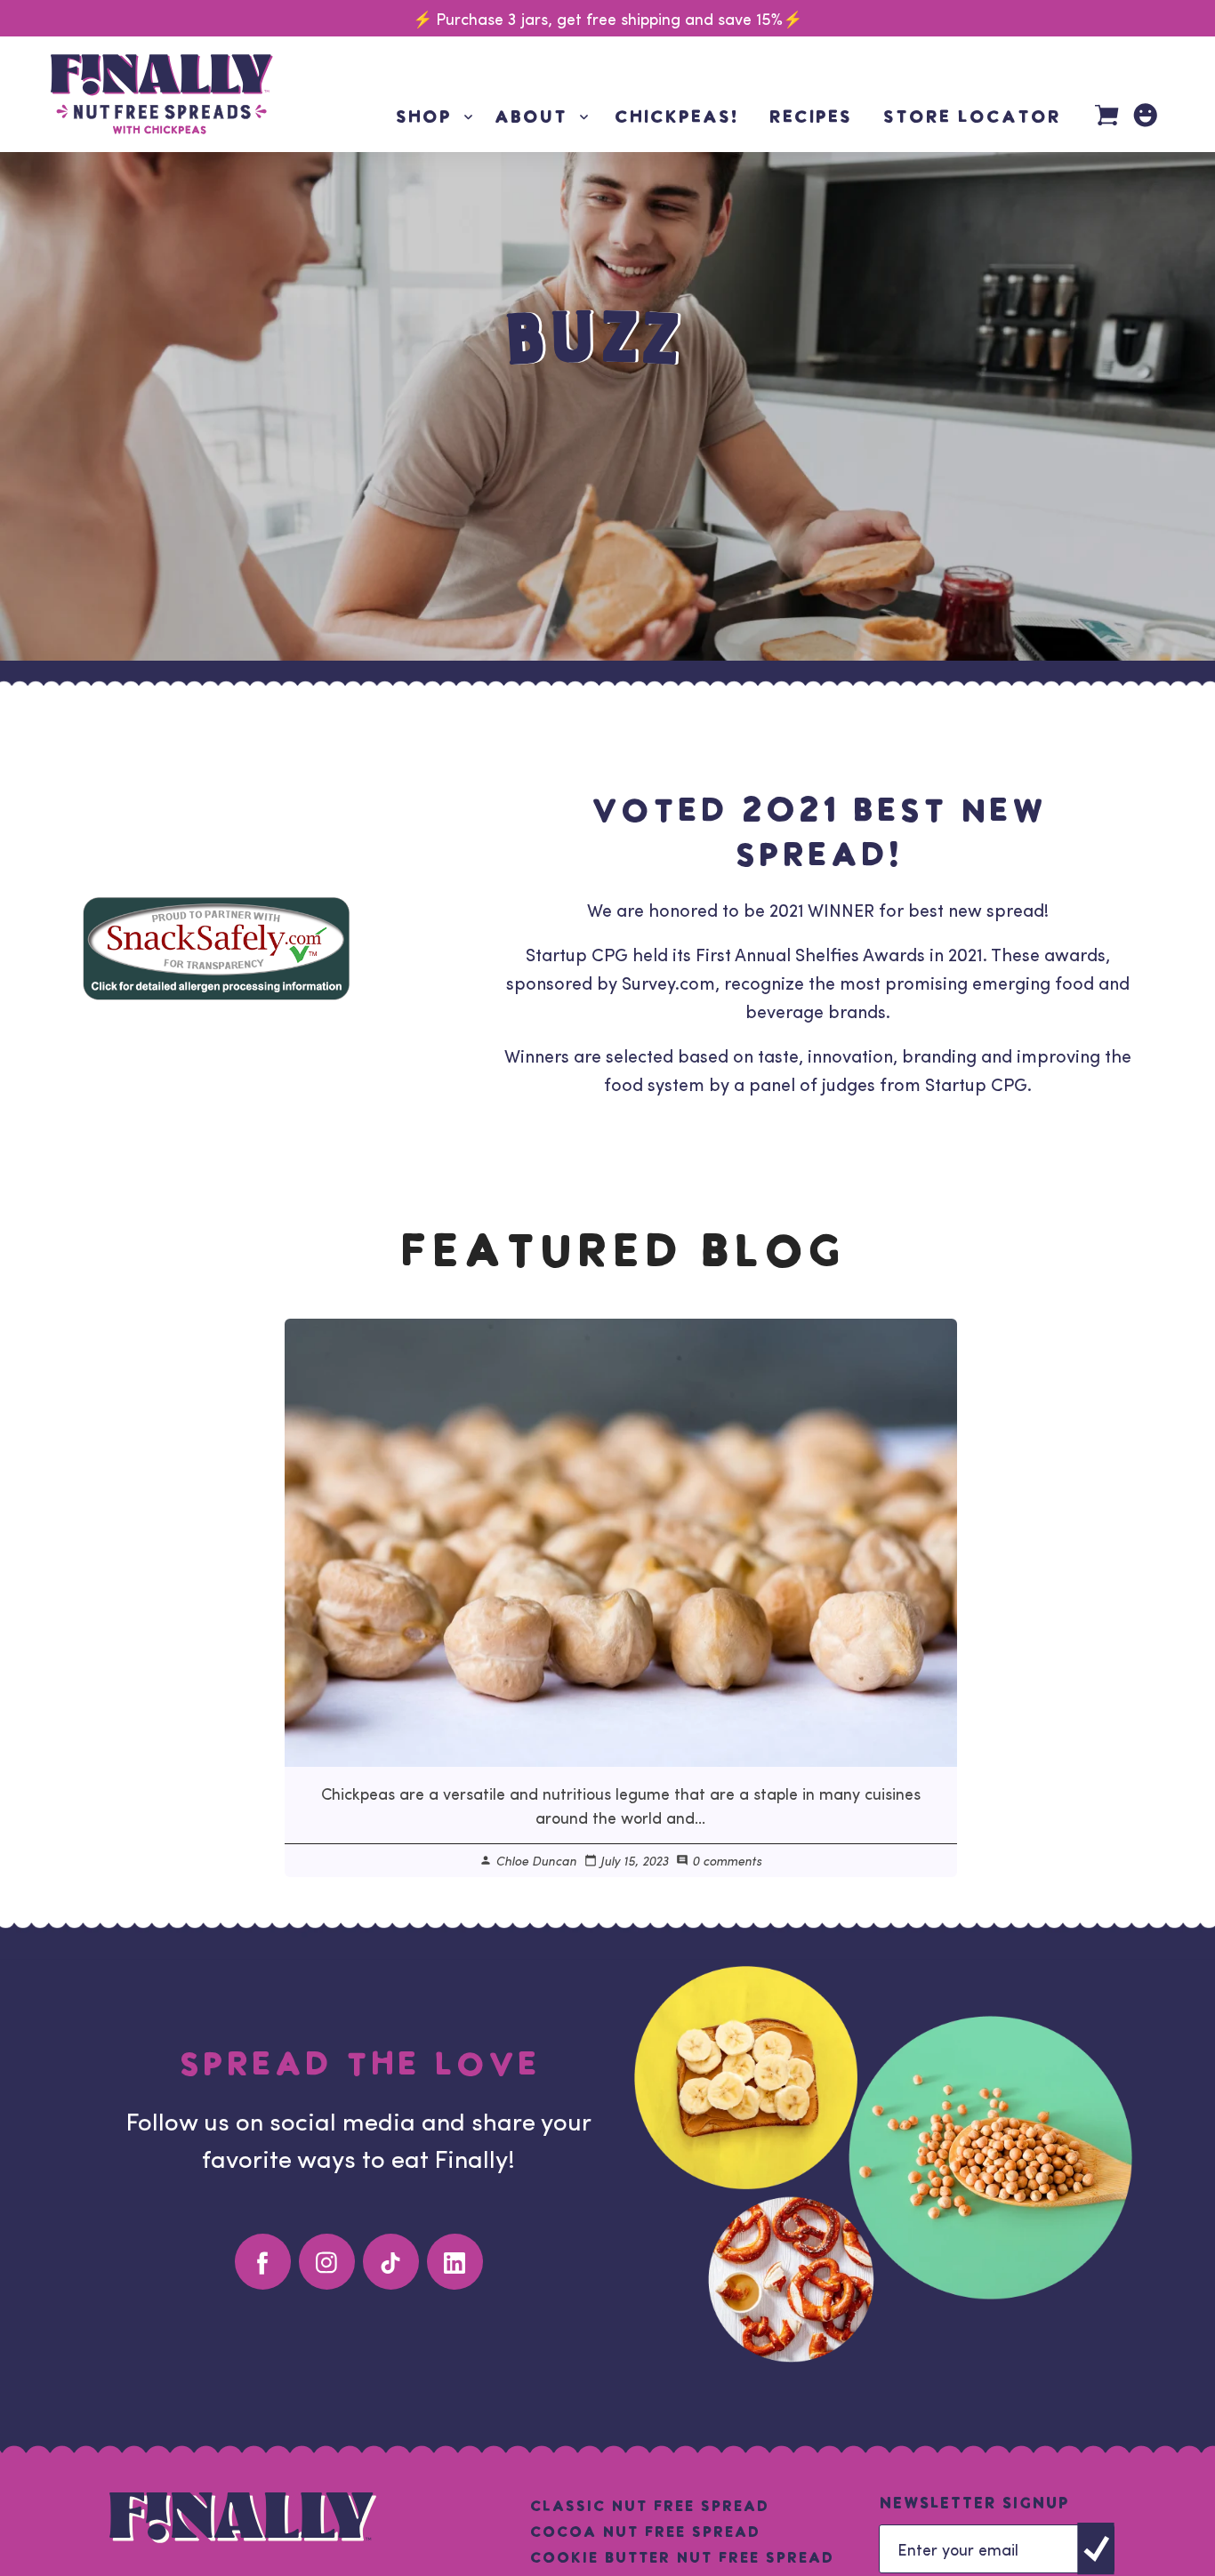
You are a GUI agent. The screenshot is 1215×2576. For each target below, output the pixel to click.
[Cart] (1107, 117)
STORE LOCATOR (971, 118)
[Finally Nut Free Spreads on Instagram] (327, 2262)
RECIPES (810, 118)
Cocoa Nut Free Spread (644, 2532)
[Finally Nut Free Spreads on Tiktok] (391, 2262)
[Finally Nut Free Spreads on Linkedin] (455, 2262)
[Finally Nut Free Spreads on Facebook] (263, 2262)
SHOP (436, 118)
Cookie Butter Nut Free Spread (681, 2558)
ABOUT (543, 118)
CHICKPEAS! (676, 118)
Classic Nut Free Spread (649, 2506)
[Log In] (1145, 115)
